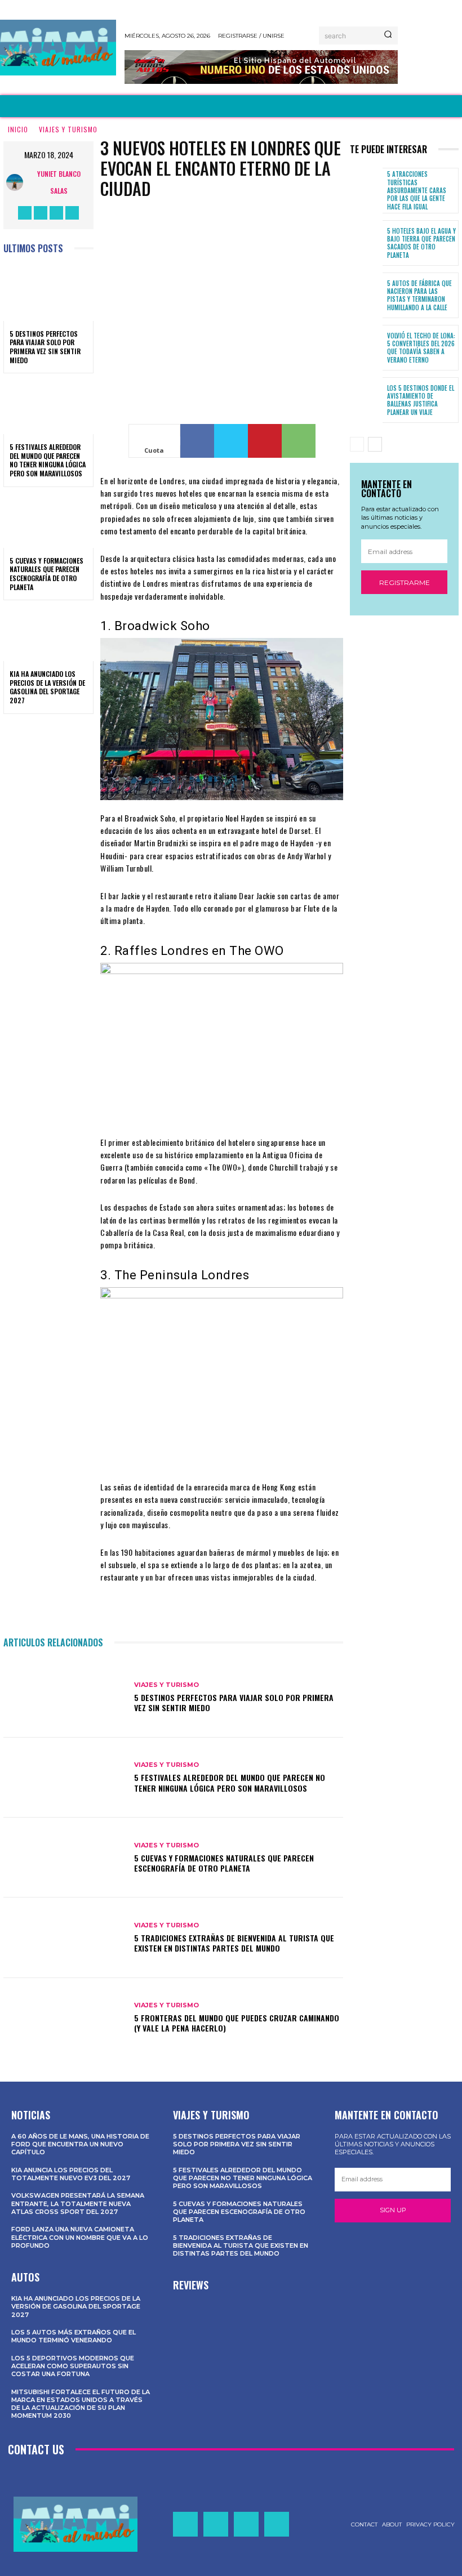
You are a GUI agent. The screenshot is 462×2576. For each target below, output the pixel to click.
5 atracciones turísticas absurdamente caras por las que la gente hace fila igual (417, 190)
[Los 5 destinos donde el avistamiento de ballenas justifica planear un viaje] (366, 400)
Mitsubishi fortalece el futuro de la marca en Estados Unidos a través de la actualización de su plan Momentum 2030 (81, 2404)
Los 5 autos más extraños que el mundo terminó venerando (74, 2336)
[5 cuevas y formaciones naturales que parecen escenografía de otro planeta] (48, 521)
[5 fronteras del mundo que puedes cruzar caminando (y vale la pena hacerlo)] (65, 2018)
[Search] (388, 35)
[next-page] (375, 444)
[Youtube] (72, 213)
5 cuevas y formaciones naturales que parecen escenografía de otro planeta (46, 574)
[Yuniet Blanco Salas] (17, 182)
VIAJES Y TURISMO (68, 129)
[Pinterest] (265, 441)
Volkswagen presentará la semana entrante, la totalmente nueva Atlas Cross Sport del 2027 (78, 2204)
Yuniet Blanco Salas (59, 182)
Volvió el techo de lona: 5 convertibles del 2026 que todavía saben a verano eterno (421, 348)
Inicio (18, 129)
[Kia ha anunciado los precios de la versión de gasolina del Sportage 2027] (48, 634)
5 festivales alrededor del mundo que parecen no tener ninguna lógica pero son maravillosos (48, 460)
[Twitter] (56, 213)
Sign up (393, 2210)
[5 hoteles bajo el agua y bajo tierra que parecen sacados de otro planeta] (366, 243)
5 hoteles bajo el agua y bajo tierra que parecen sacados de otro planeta (421, 243)
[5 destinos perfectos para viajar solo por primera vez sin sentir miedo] (48, 294)
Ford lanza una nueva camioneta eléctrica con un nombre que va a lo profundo (80, 2237)
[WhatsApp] (299, 441)
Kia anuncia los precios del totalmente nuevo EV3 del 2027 (71, 2174)
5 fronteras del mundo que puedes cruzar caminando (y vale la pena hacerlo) (237, 2023)
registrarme (405, 582)
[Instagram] (41, 213)
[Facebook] (25, 213)
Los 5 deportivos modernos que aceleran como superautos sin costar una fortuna (73, 2366)
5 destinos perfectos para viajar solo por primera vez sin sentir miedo (45, 347)
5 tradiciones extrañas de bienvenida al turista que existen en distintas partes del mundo (234, 1943)
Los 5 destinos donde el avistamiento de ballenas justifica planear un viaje (421, 400)
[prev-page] (357, 444)
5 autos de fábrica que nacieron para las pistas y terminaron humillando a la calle (419, 295)
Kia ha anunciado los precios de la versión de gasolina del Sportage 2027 (47, 687)
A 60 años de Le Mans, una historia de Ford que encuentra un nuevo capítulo (80, 2144)
